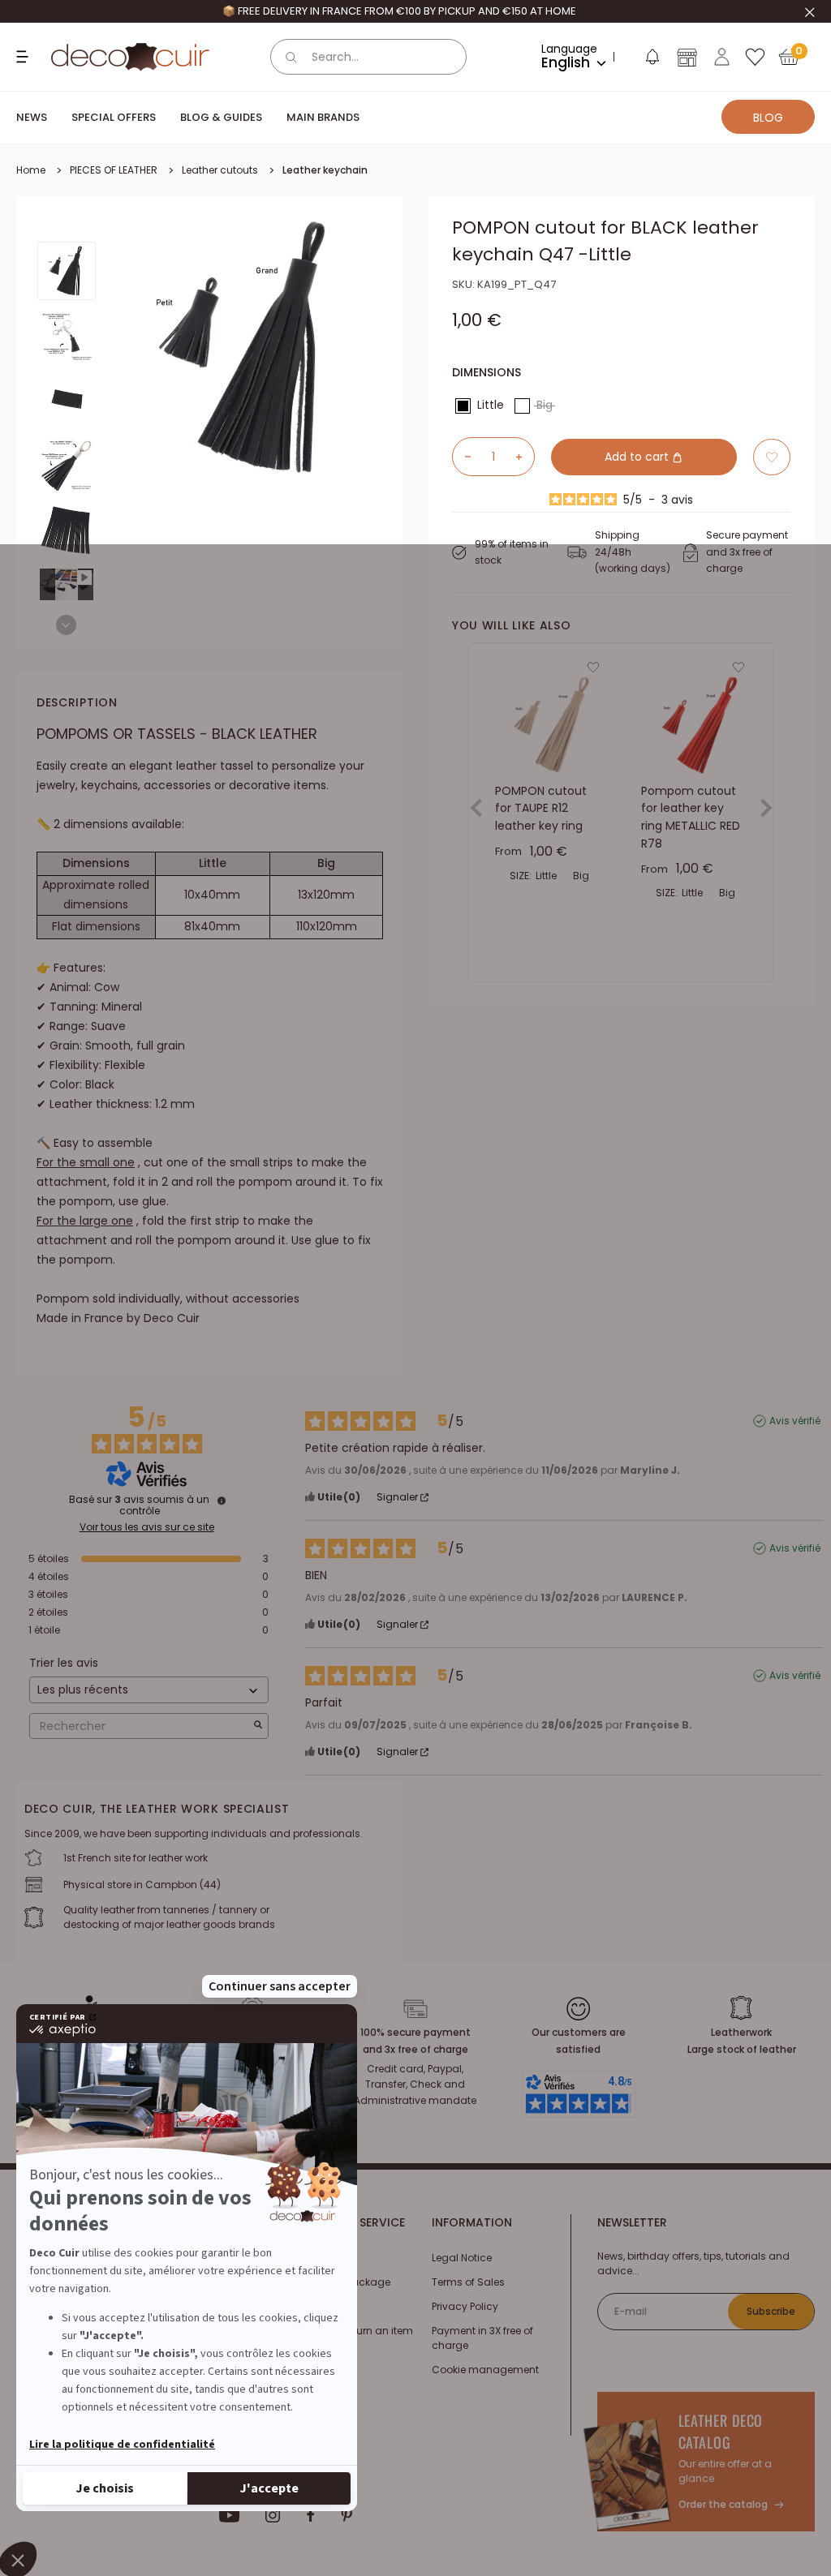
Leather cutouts (220, 170)
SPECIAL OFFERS (114, 117)
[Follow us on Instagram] (273, 2515)
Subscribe (771, 2311)
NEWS (32, 117)
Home (31, 170)
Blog (768, 118)
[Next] (66, 625)
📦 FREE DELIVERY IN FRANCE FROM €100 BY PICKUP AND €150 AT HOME (399, 11)
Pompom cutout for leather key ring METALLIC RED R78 (691, 816)
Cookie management (485, 2370)
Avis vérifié (795, 1421)
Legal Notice (462, 2258)
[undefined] (222, 1501)
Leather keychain (325, 170)
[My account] (722, 57)
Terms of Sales (468, 2282)
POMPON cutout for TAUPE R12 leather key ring (541, 807)
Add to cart (638, 457)
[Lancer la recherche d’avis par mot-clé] (258, 1726)
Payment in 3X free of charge (482, 2338)
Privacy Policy (465, 2306)
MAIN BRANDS (323, 117)
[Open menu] (24, 57)
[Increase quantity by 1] (525, 457)
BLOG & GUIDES (221, 117)
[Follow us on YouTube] (230, 2515)
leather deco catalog (721, 2431)
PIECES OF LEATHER (114, 170)
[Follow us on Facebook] (310, 2515)
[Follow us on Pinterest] (347, 2515)
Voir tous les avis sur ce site (147, 1527)
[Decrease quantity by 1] (462, 457)
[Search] (291, 57)
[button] (652, 60)
